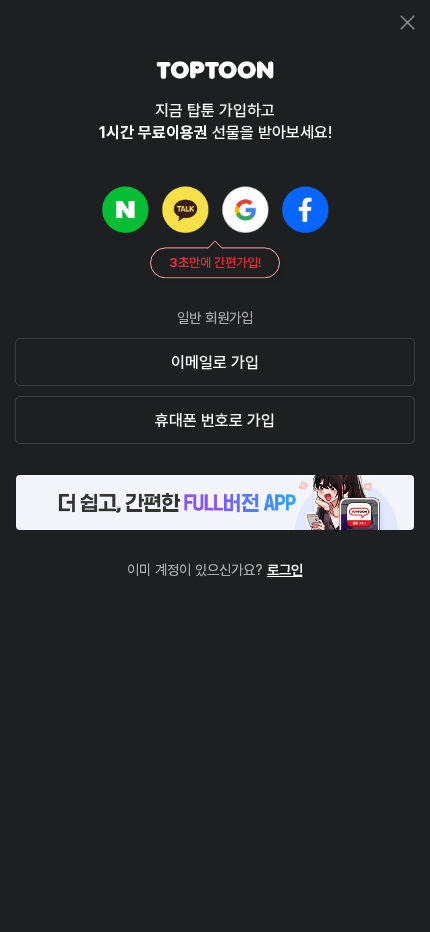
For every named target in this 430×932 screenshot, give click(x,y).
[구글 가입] (245, 209)
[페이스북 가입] (305, 209)
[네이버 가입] (125, 209)
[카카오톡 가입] (185, 209)
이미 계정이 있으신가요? (215, 569)
